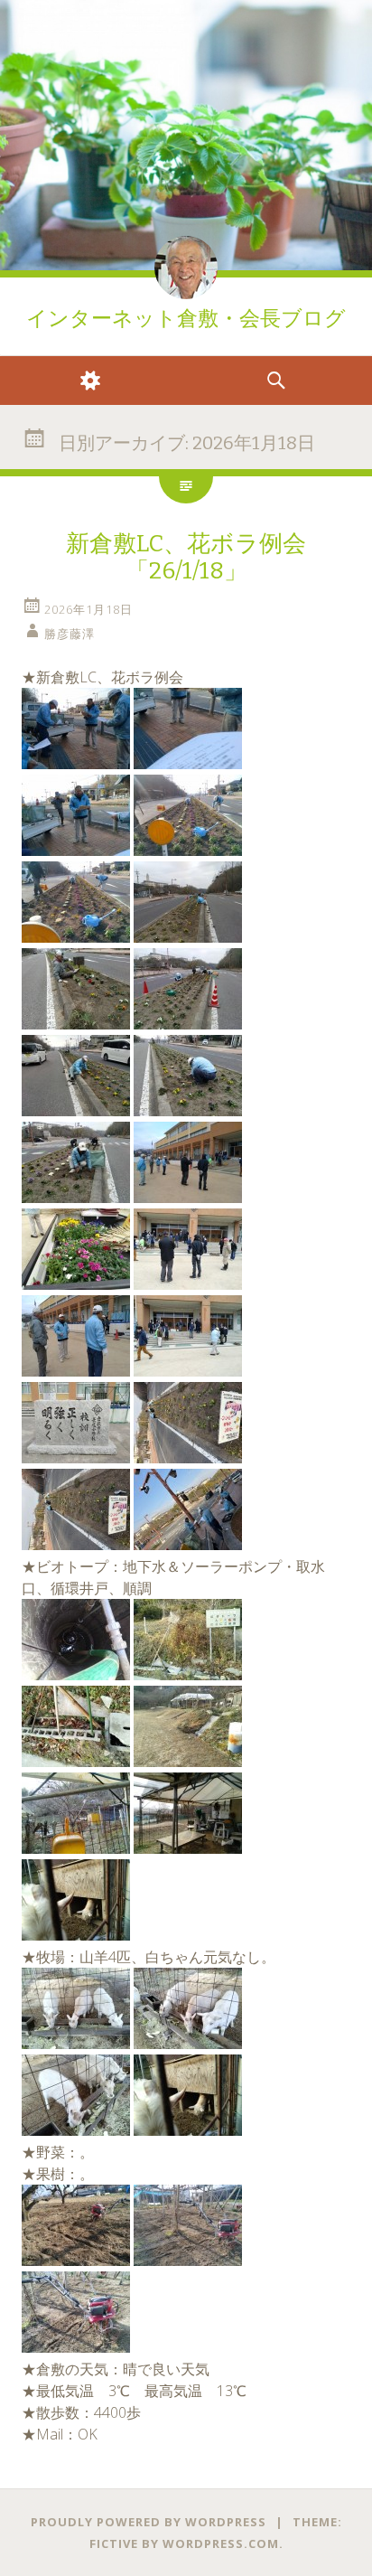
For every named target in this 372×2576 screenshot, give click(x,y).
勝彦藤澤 (70, 634)
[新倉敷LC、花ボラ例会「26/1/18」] (76, 764)
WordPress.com (221, 2543)
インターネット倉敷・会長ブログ (186, 319)
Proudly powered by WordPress (149, 2522)
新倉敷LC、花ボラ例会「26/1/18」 (186, 557)
